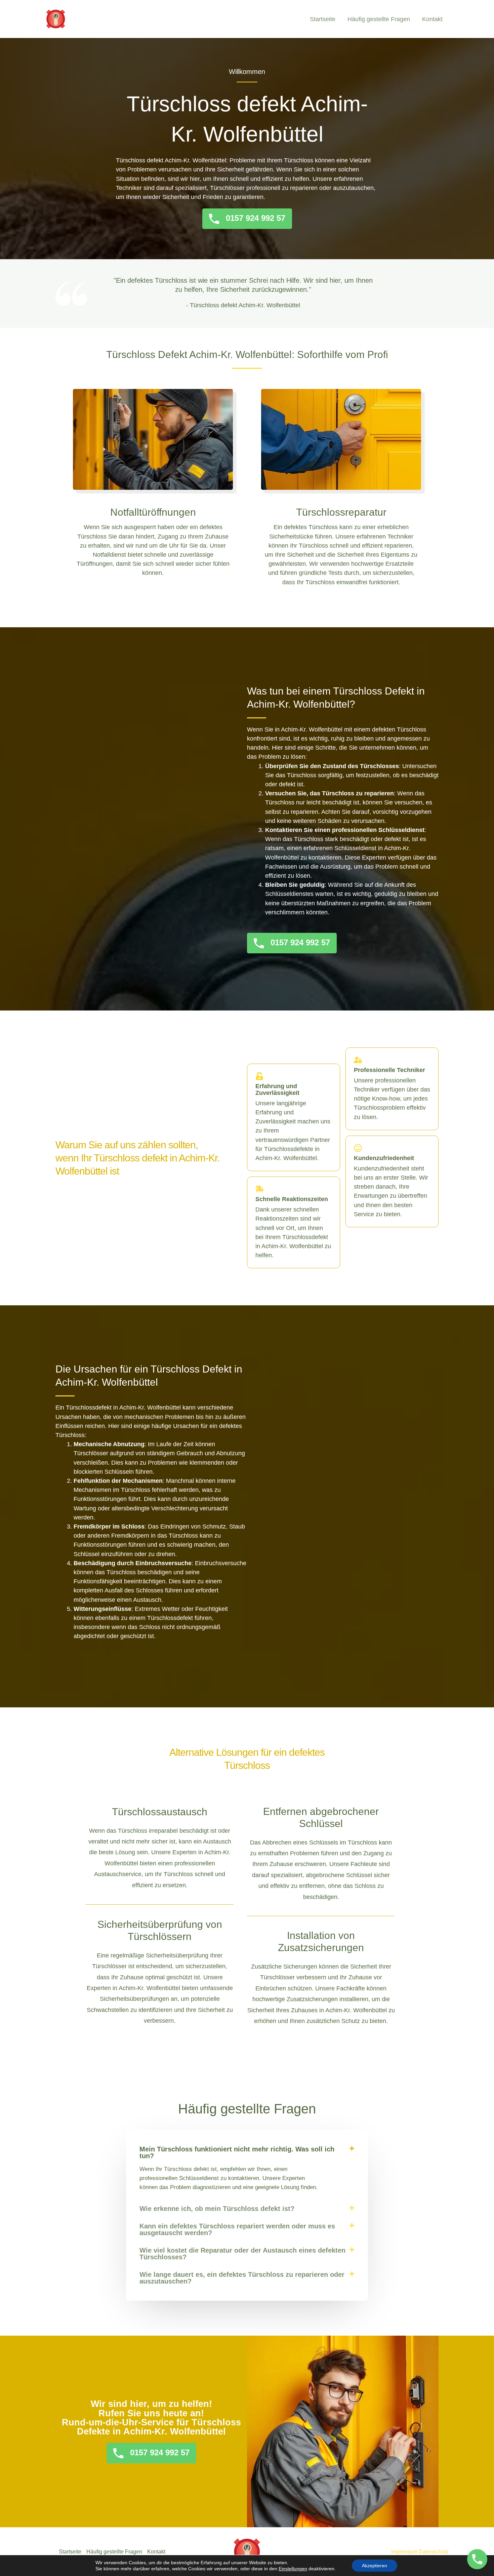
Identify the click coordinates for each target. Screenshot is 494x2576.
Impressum (404, 2552)
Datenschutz (434, 2552)
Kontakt (432, 19)
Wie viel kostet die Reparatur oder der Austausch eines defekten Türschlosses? (242, 2254)
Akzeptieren (375, 2566)
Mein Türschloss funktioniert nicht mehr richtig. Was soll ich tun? (237, 2152)
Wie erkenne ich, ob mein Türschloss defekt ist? (217, 2209)
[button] (247, 2152)
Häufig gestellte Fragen (379, 19)
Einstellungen (293, 2569)
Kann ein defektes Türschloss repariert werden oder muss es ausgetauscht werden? (237, 2229)
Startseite (323, 19)
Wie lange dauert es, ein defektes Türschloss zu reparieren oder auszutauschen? (242, 2278)
